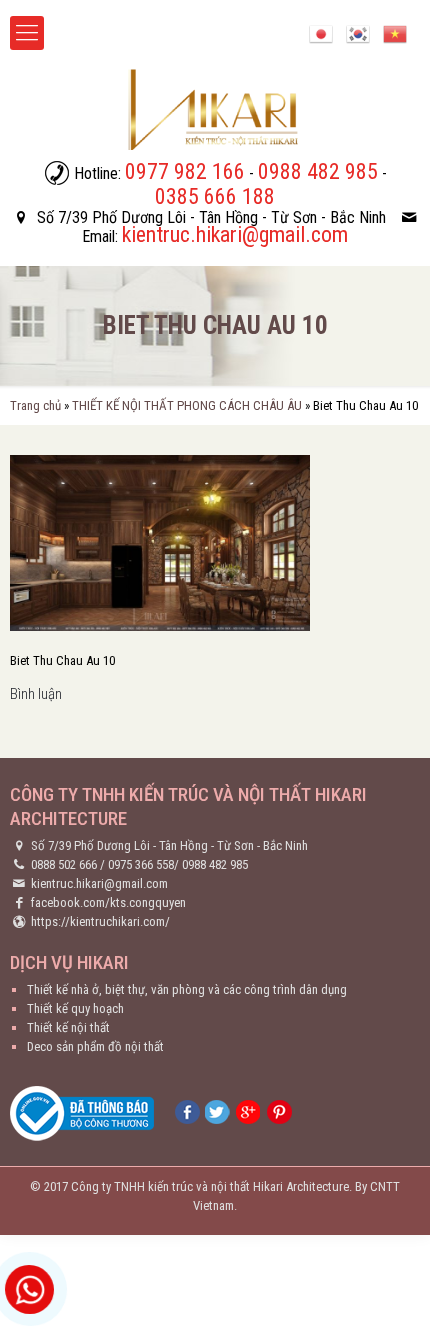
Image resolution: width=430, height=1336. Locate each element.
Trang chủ (35, 405)
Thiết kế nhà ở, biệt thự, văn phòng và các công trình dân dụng (187, 989)
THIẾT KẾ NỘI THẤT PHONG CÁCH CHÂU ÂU (187, 405)
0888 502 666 (64, 864)
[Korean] (358, 32)
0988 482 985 (215, 864)
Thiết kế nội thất (68, 1027)
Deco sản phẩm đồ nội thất (95, 1046)
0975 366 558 (141, 864)
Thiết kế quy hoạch (75, 1008)
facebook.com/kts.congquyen (108, 902)
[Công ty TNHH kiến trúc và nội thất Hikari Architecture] (215, 109)
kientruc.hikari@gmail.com (99, 883)
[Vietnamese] (395, 32)
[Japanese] (321, 32)
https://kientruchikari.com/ (100, 921)
